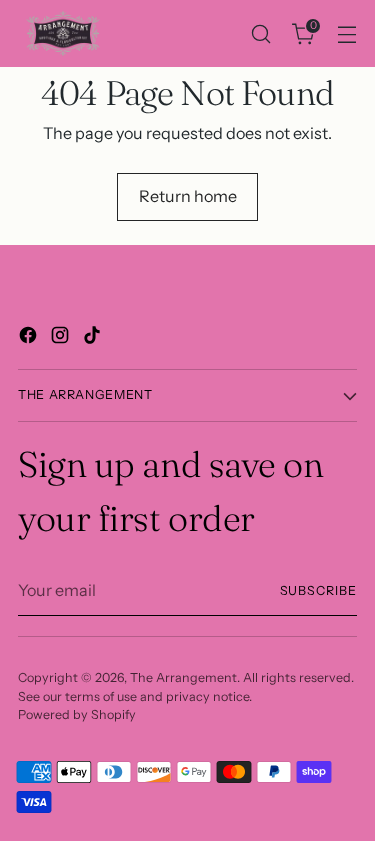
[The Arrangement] (63, 33)
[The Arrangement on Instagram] (62, 338)
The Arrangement (183, 677)
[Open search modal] (260, 33)
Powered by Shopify (77, 714)
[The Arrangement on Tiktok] (94, 338)
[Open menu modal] (346, 33)
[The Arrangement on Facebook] (30, 338)
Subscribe (318, 590)
